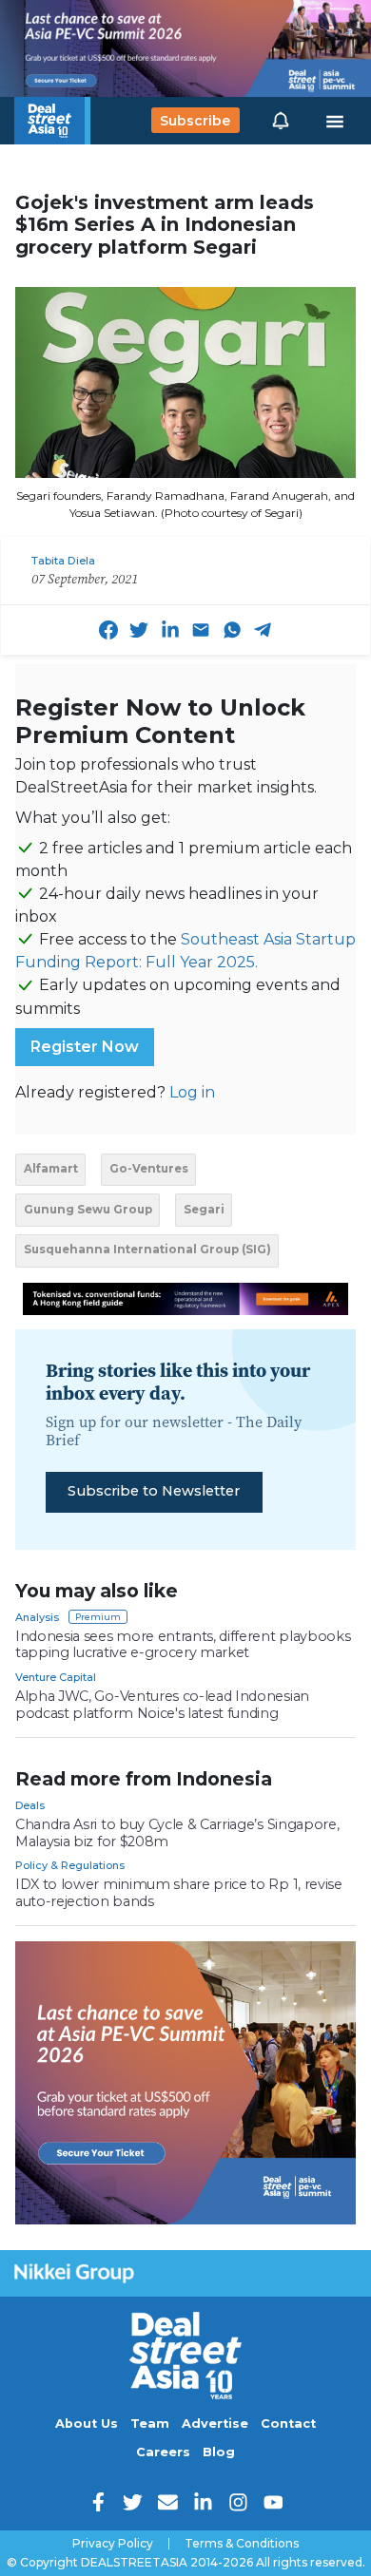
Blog (219, 2452)
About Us (87, 2423)
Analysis (37, 1617)
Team (150, 2423)
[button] (281, 121)
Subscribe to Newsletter (154, 1491)
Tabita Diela (63, 561)
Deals (30, 1805)
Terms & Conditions (242, 2544)
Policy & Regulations (70, 1865)
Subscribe (195, 121)
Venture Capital (56, 1677)
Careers (163, 2452)
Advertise (215, 2423)
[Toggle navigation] (335, 121)
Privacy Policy (113, 2544)
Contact (288, 2423)
